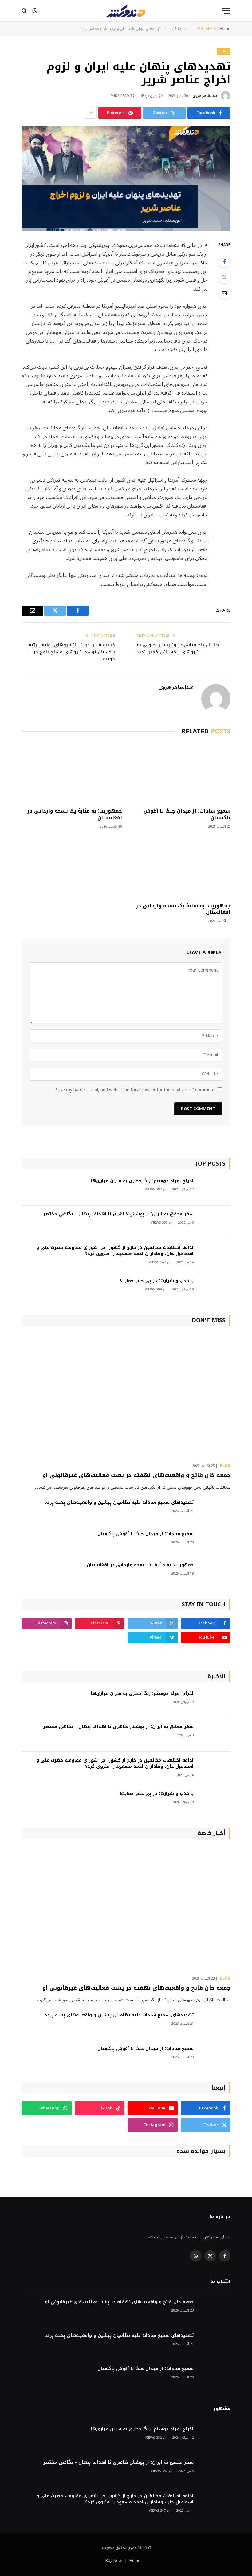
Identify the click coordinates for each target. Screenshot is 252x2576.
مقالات (224, 51)
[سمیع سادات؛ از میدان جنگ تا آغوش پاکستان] (180, 773)
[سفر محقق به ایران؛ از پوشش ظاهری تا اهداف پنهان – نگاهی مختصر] (215, 1222)
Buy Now (114, 2561)
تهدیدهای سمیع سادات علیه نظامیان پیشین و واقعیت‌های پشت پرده (119, 1503)
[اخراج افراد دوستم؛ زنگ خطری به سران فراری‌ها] (215, 1189)
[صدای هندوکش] (126, 11)
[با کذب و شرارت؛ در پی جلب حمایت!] (215, 1289)
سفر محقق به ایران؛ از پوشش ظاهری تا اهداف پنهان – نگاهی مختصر (118, 1214)
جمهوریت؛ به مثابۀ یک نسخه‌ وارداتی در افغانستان (75, 814)
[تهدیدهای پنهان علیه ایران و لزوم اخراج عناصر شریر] (126, 179)
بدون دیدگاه (149, 96)
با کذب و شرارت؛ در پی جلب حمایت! (157, 1281)
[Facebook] (224, 262)
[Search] (25, 11)
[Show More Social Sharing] (91, 113)
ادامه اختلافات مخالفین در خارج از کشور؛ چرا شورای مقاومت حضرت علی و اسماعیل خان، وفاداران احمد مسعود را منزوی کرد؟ (115, 1251)
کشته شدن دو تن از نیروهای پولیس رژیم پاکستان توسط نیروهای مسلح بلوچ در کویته (72, 652)
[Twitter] (224, 277)
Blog (225, 1466)
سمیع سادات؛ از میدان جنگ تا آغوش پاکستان (187, 814)
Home (135, 2561)
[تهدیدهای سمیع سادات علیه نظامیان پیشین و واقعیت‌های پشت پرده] (215, 1511)
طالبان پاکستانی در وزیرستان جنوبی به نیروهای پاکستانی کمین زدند (178, 648)
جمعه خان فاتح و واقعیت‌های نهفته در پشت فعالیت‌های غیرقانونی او (136, 1475)
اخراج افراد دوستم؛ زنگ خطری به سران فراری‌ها (142, 1181)
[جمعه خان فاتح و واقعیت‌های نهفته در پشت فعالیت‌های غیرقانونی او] (126, 1396)
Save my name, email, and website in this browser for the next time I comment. (135, 1090)
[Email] (224, 293)
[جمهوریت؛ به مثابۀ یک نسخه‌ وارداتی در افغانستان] (72, 773)
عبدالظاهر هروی (205, 96)
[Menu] (226, 11)
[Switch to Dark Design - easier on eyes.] (35, 11)
